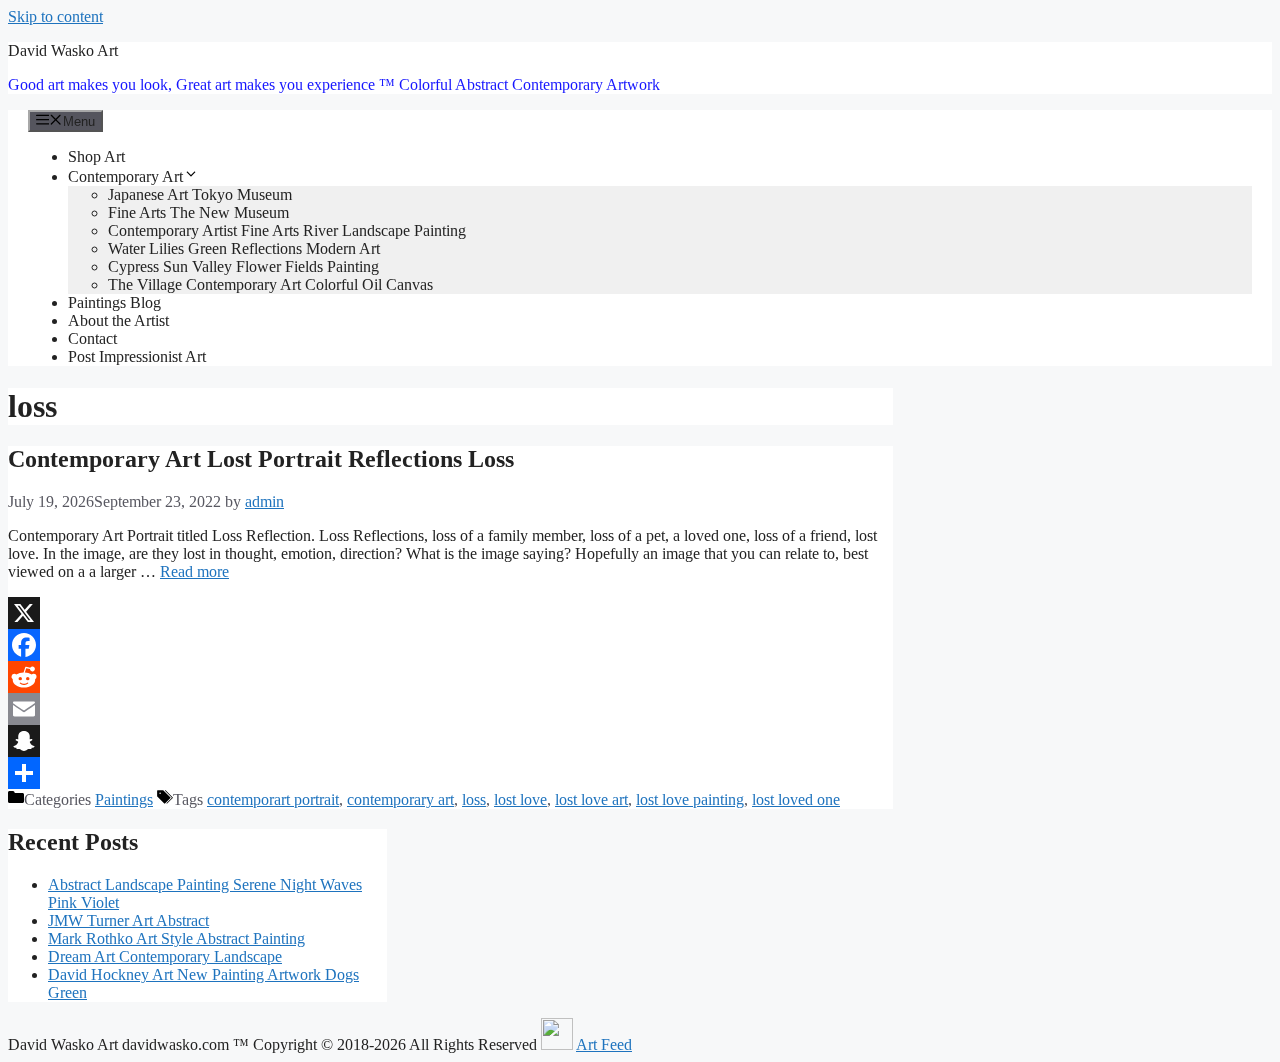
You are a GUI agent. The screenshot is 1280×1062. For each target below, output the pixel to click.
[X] (450, 613)
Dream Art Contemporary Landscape (165, 956)
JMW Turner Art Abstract (128, 920)
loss (474, 799)
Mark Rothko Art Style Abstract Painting (176, 938)
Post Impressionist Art (137, 356)
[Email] (450, 709)
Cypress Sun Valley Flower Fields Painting (243, 266)
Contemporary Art (125, 176)
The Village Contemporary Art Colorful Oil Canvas (270, 284)
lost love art (591, 799)
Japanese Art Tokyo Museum (200, 194)
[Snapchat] (450, 741)
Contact (92, 338)
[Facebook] (450, 645)
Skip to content (55, 16)
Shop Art (96, 156)
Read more (194, 571)
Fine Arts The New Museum (198, 212)
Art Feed (604, 1044)
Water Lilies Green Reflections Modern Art (244, 248)
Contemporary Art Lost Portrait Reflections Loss (261, 459)
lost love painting (690, 799)
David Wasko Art (63, 50)
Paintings (124, 799)
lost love (520, 799)
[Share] (450, 773)
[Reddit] (450, 677)
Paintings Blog (114, 302)
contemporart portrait (273, 799)
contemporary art (400, 799)
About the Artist (118, 320)
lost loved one (796, 799)
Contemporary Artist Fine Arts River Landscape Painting (287, 230)
